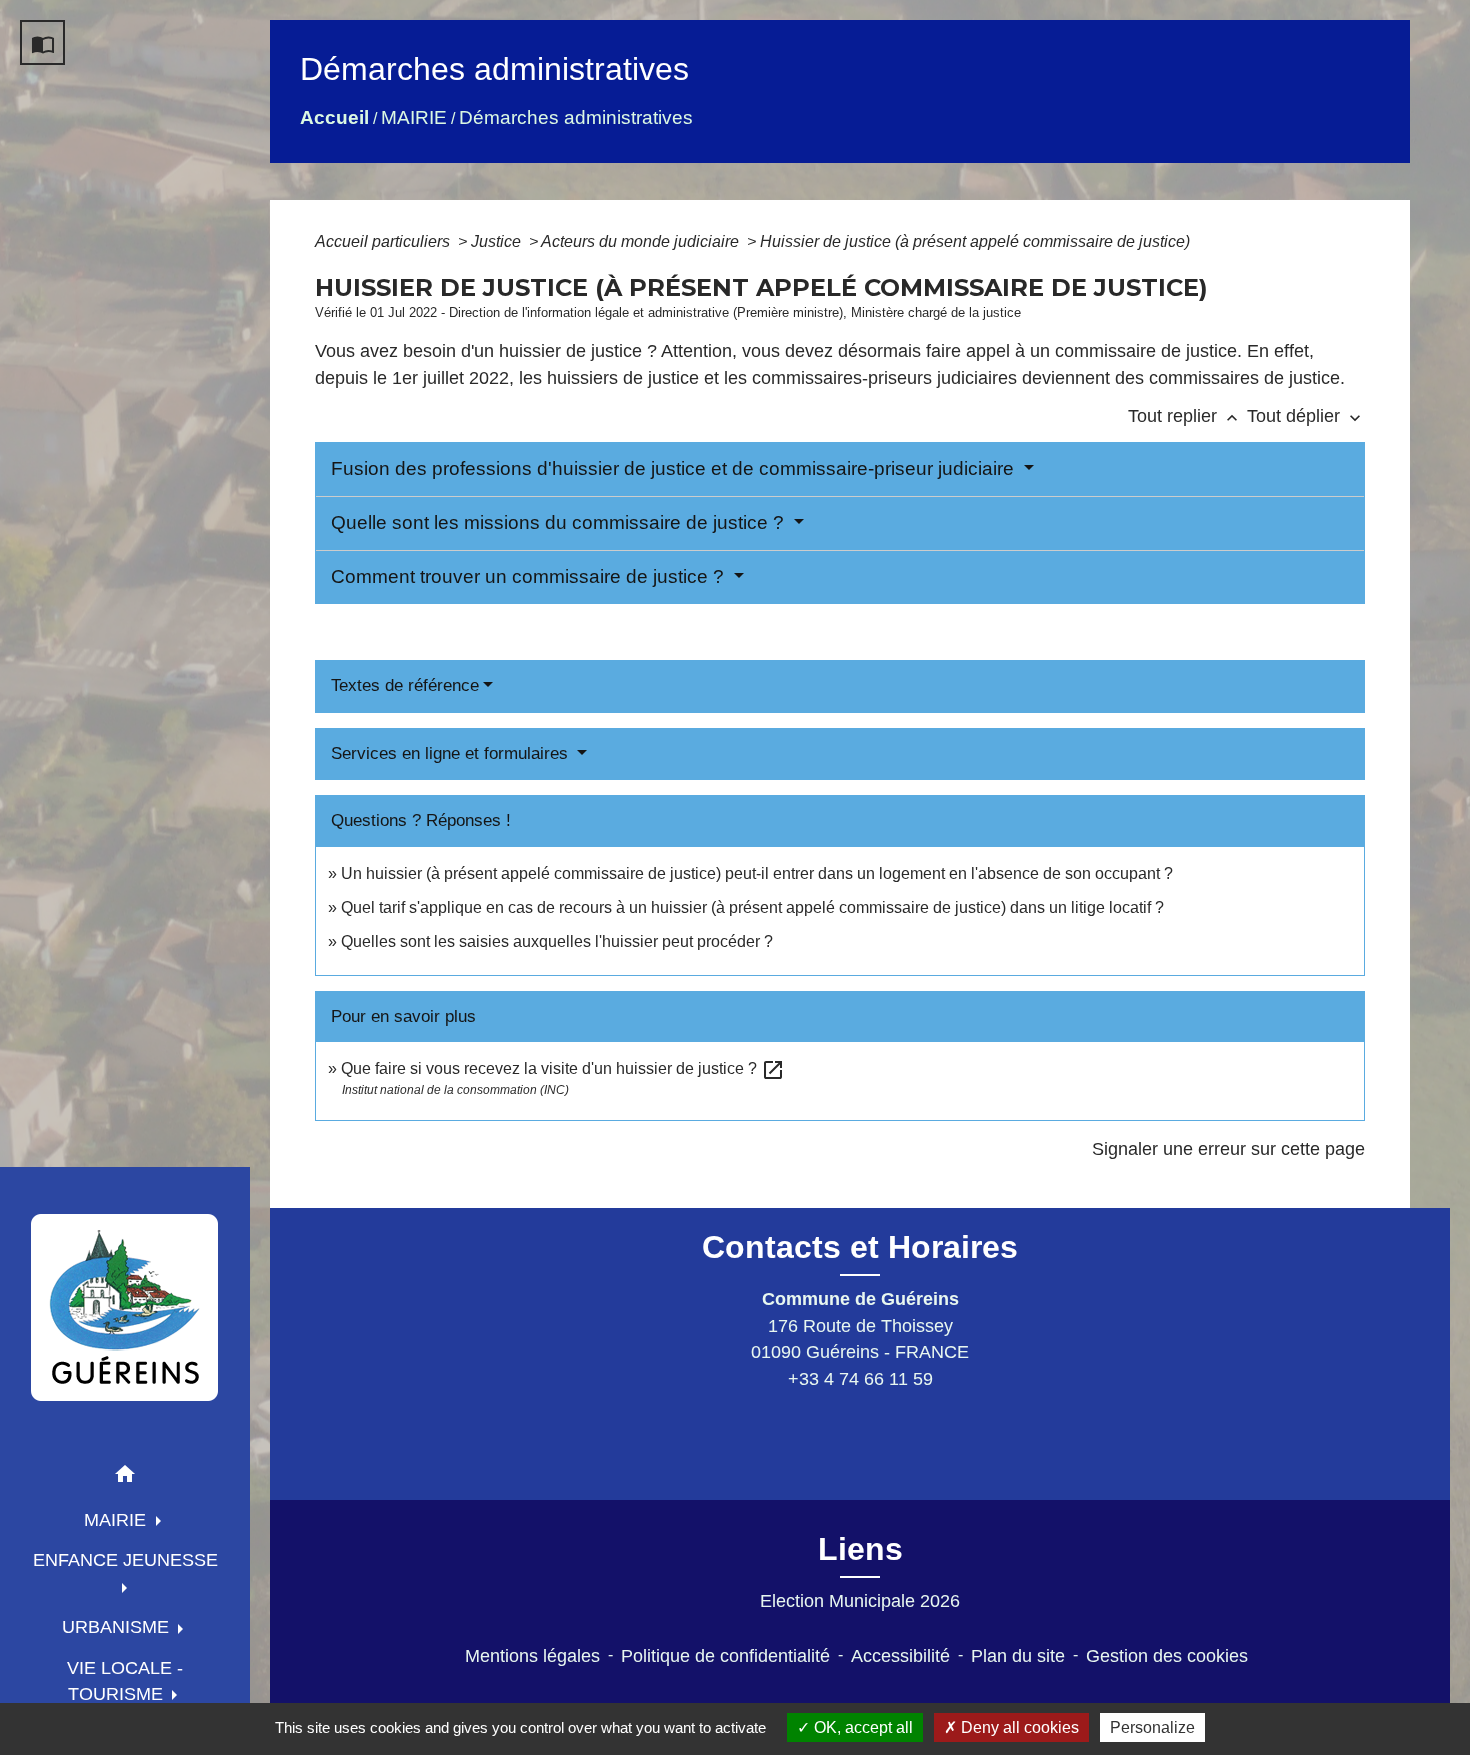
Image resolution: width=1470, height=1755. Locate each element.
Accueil (334, 117)
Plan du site (1018, 1656)
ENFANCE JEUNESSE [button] (125, 1560)
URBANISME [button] (118, 1627)
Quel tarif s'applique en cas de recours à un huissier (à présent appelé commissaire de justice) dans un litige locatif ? (752, 907)
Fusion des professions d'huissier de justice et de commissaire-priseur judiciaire (675, 468)
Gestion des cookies (1167, 1656)
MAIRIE (414, 117)
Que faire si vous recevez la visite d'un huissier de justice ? (563, 1068)
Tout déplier (1306, 416)
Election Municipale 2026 (860, 1601)
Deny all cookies (1018, 1727)
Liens (860, 1549)
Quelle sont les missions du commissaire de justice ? (560, 522)
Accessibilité (900, 1656)
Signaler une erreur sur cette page (1228, 1149)
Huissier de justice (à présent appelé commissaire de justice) (975, 241)
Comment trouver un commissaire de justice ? (530, 576)
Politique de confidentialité (725, 1656)
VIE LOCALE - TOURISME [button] (125, 1681)
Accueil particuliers (384, 241)
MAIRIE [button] (117, 1520)
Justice (498, 241)
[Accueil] (125, 1307)
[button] (125, 1477)
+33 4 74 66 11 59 (860, 1379)
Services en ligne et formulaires (452, 753)
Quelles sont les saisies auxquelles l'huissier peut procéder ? (557, 941)
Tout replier (1185, 416)
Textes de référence (405, 685)
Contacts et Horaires (860, 1247)
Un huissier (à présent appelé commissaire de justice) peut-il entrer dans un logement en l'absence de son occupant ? (757, 873)
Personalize (1152, 1727)
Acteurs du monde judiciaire (642, 241)
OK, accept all (861, 1727)
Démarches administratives (576, 117)
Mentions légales (532, 1656)
